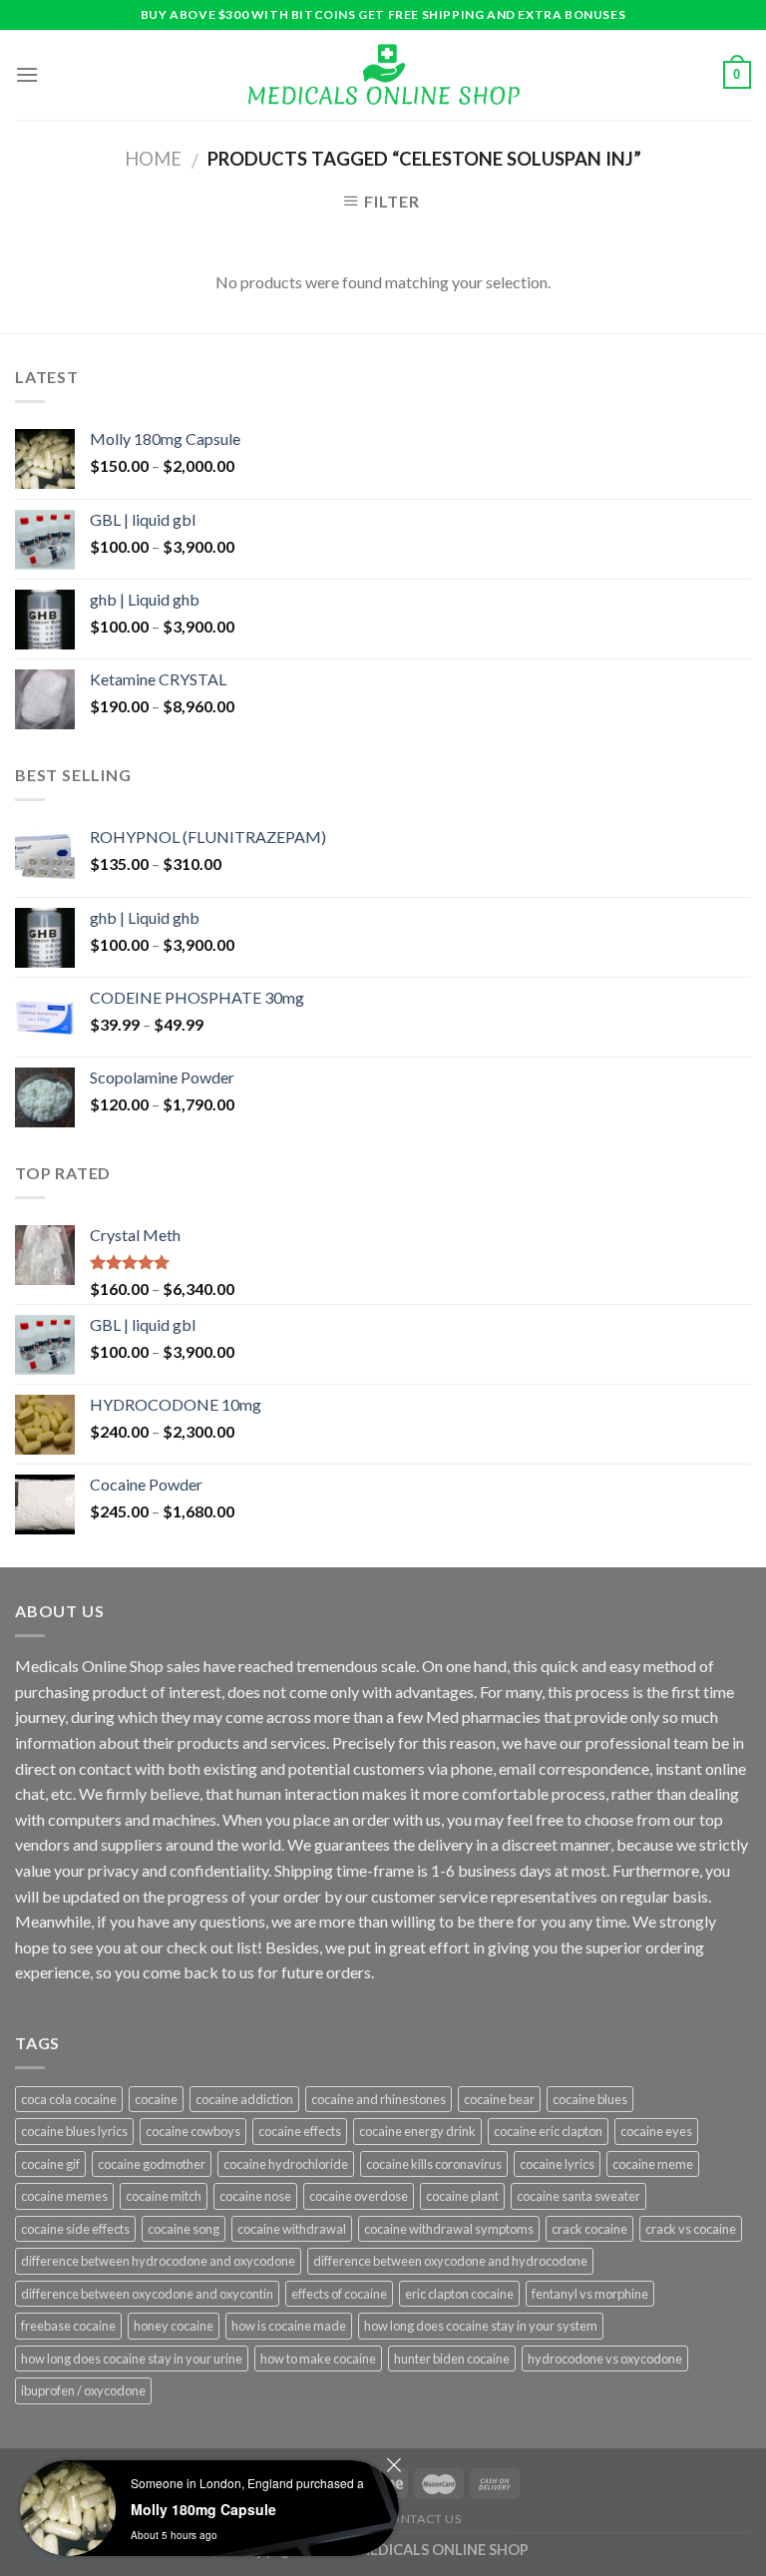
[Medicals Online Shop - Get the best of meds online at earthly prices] (383, 75)
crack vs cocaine (691, 2229)
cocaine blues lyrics (74, 2131)
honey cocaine (174, 2326)
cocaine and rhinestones (379, 2099)
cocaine (156, 2099)
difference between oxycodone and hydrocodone (450, 2261)
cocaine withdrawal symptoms (449, 2229)
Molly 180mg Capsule (203, 2509)
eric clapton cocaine (459, 2294)
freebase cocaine (68, 2326)
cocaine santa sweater (578, 2196)
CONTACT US (421, 2519)
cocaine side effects (75, 2229)
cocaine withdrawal (292, 2229)
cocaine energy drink (417, 2131)
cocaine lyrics (557, 2164)
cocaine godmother (152, 2164)
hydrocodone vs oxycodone (605, 2359)
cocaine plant (462, 2196)
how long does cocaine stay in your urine (132, 2359)
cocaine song (184, 2229)
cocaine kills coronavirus (434, 2164)
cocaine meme (653, 2164)
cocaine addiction (244, 2099)
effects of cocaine (339, 2294)
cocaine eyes (656, 2131)
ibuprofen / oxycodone (83, 2390)
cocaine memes (64, 2196)
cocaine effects (300, 2131)
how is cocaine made (289, 2326)
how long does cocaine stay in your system (481, 2326)
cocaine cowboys (193, 2131)
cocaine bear (499, 2099)
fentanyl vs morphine (590, 2294)
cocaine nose (255, 2196)
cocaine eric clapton (548, 2131)
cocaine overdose (359, 2196)
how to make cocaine (318, 2359)
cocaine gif (50, 2164)
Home (153, 159)
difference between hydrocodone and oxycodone (158, 2261)
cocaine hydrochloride (286, 2164)
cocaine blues (590, 2099)
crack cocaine (589, 2229)
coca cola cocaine (69, 2099)
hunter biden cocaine (452, 2359)
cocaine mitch (164, 2196)
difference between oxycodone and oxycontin (147, 2294)
